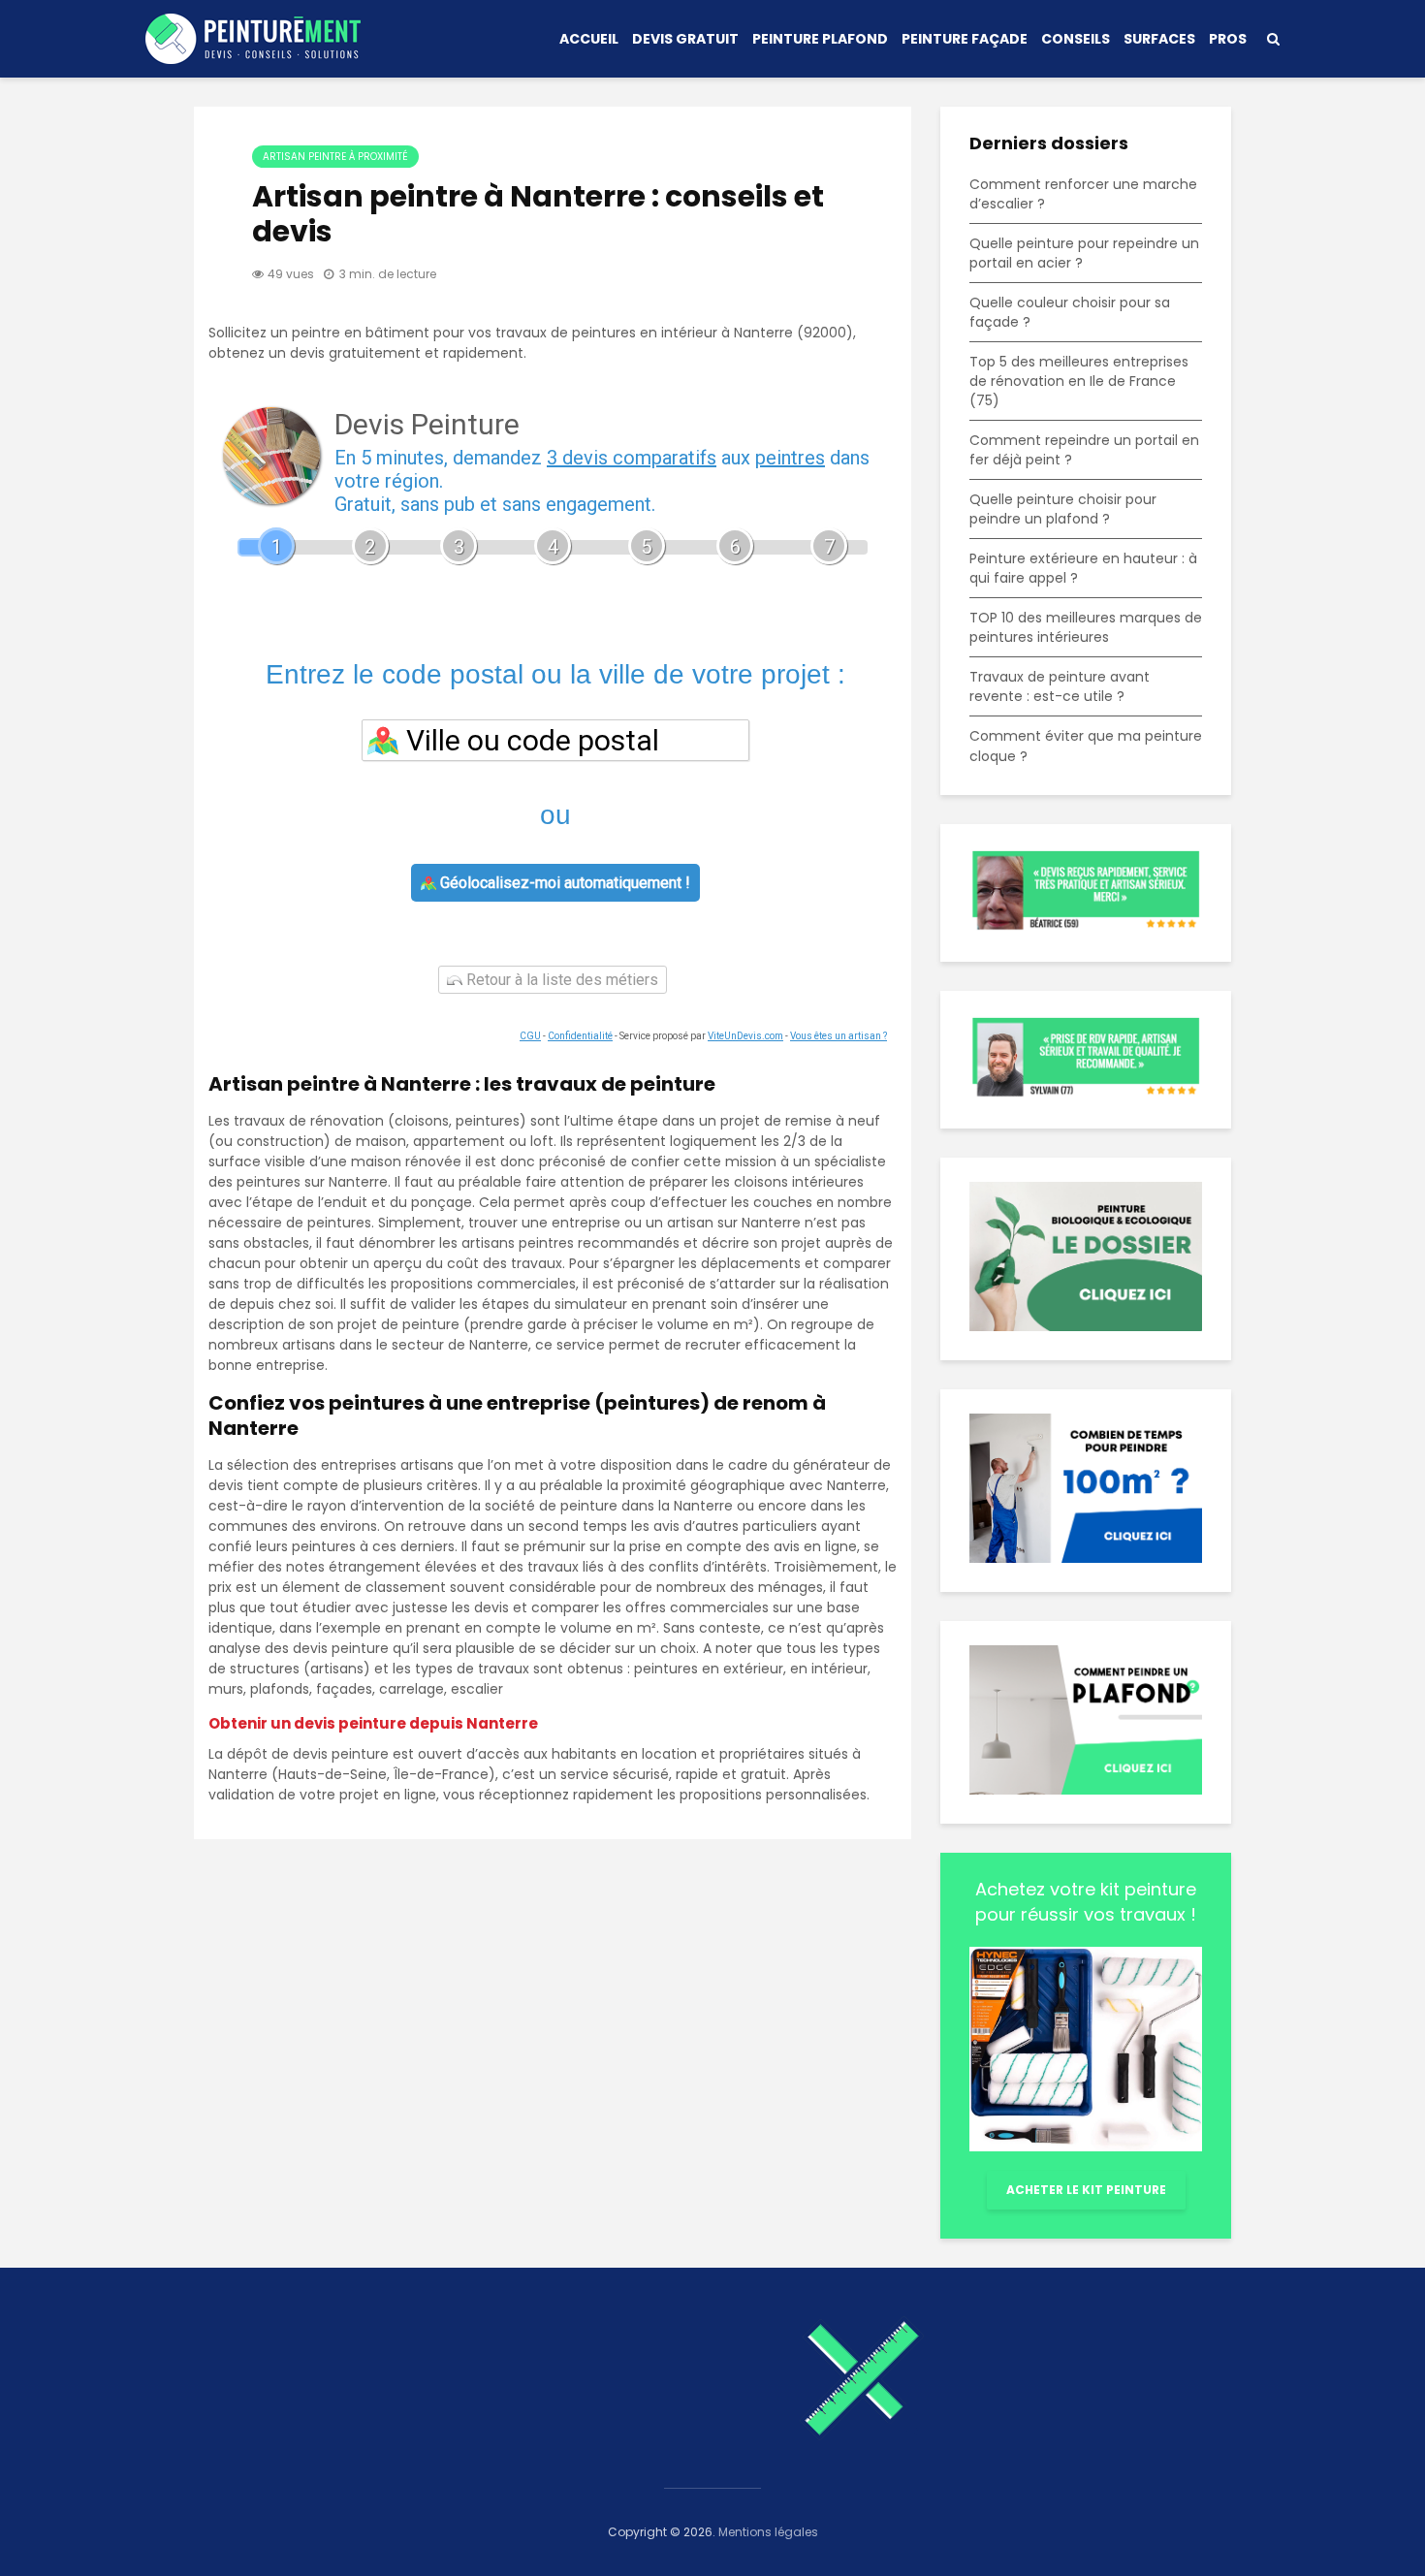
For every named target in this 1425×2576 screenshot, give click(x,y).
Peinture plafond (820, 39)
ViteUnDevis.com (745, 1036)
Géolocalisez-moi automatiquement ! (563, 883)
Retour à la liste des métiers (560, 980)
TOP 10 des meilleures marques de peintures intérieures (1086, 627)
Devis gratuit (685, 39)
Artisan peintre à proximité (335, 157)
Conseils (1076, 39)
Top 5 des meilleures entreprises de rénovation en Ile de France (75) (1079, 381)
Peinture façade (965, 39)
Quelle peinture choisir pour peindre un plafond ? (1063, 509)
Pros (1228, 39)
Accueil (589, 39)
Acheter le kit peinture (1086, 2190)
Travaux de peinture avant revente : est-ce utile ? (1060, 686)
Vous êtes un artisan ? (839, 1036)
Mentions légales (768, 2532)
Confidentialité (580, 1036)
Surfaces (1159, 39)
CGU (530, 1036)
